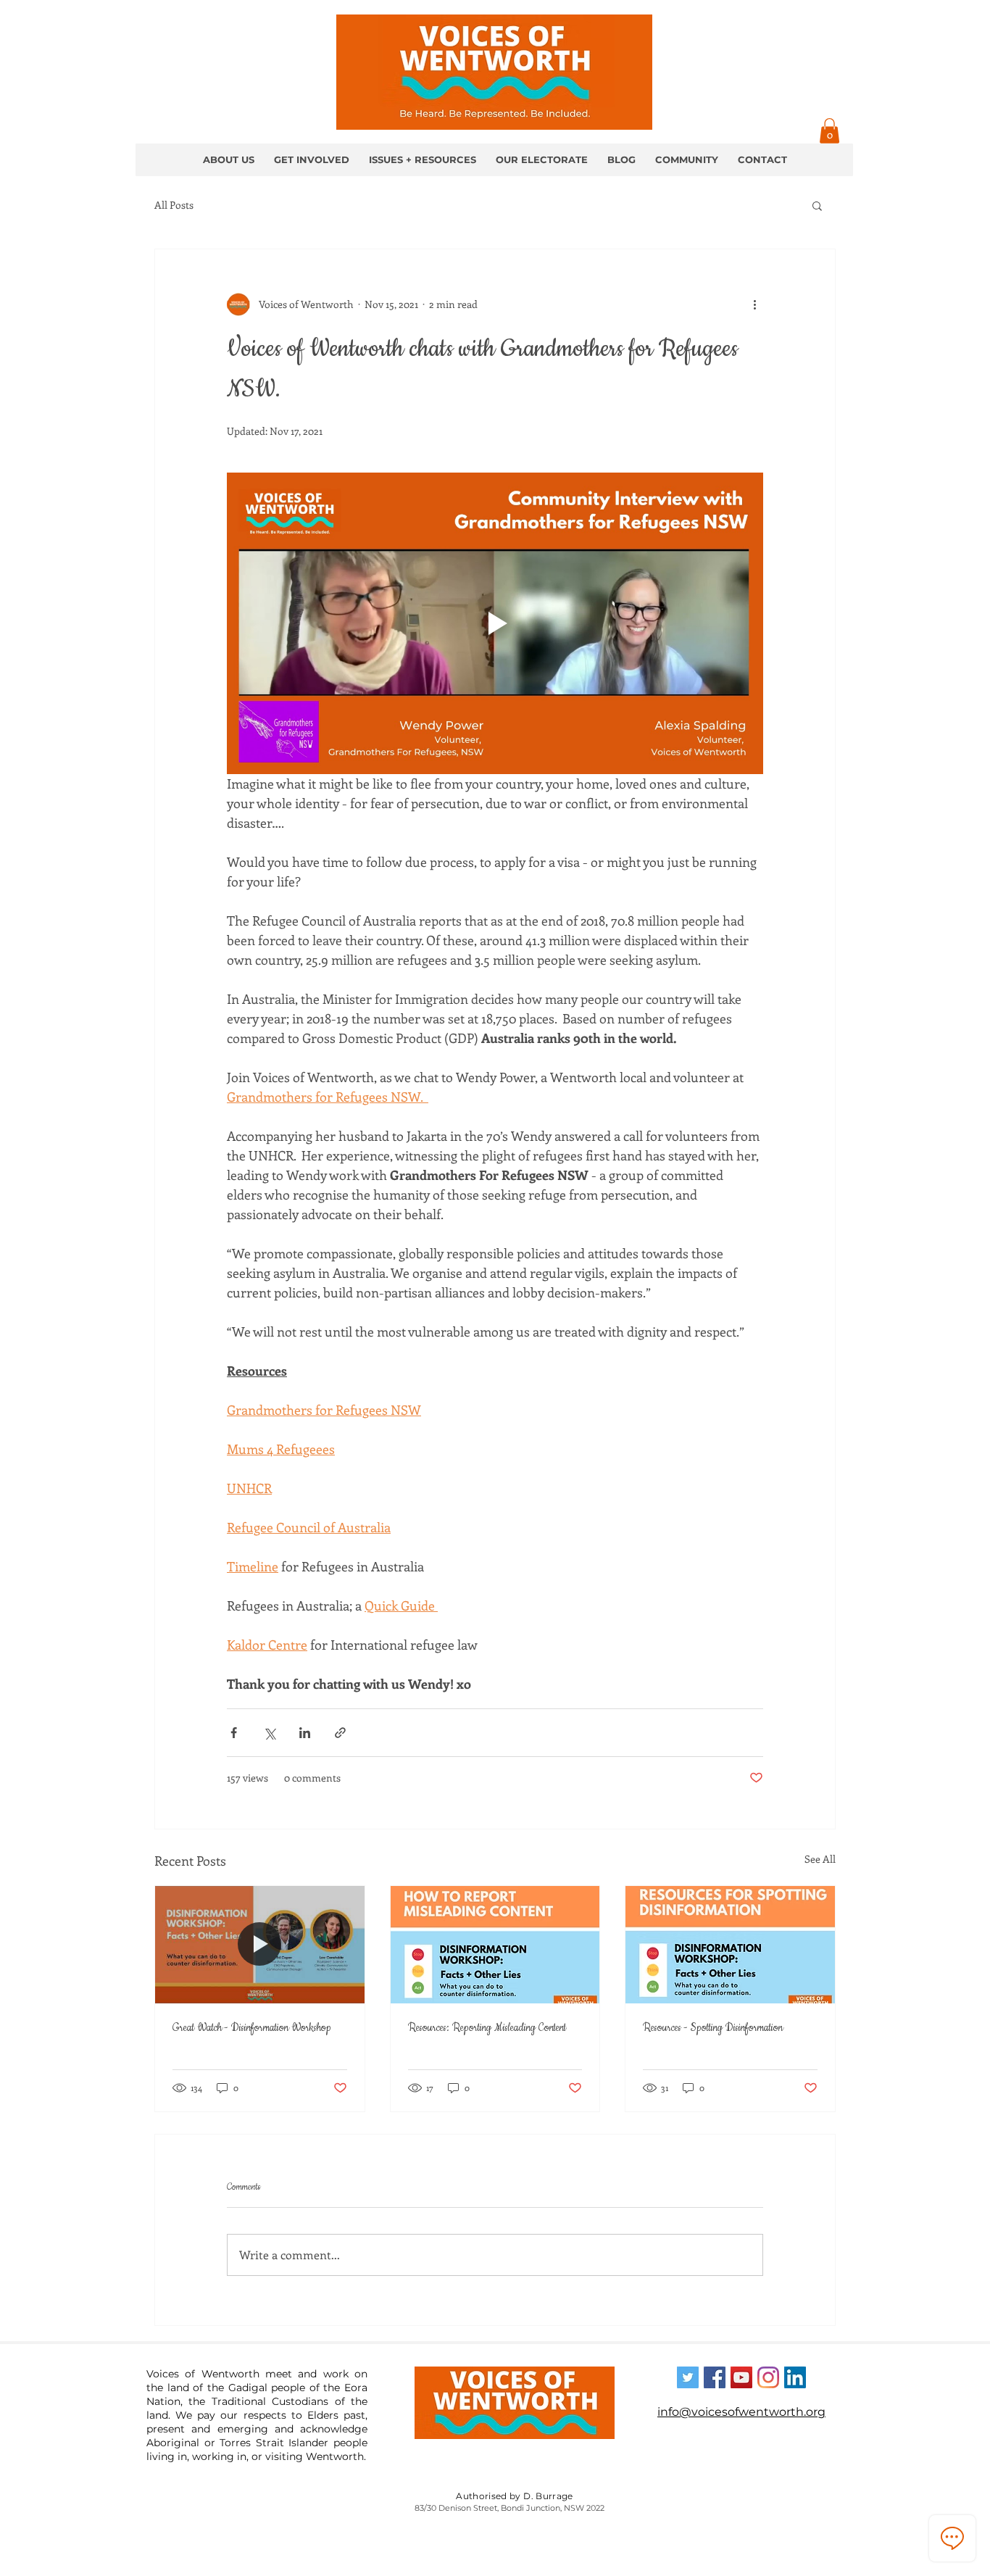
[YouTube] (741, 2377)
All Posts (174, 205)
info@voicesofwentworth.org (741, 2412)
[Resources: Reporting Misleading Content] (495, 1945)
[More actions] (754, 304)
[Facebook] (715, 2377)
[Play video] (495, 623)
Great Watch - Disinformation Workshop (252, 2028)
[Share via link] (340, 1733)
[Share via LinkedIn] (305, 1733)
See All (820, 1859)
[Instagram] (768, 2377)
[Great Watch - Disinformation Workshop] (260, 1945)
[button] (829, 131)
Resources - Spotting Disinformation (713, 2028)
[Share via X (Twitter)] (269, 1733)
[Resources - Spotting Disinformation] (730, 1945)
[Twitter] (688, 2377)
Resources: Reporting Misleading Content (487, 2028)
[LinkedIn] (795, 2377)
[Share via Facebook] (234, 1733)
